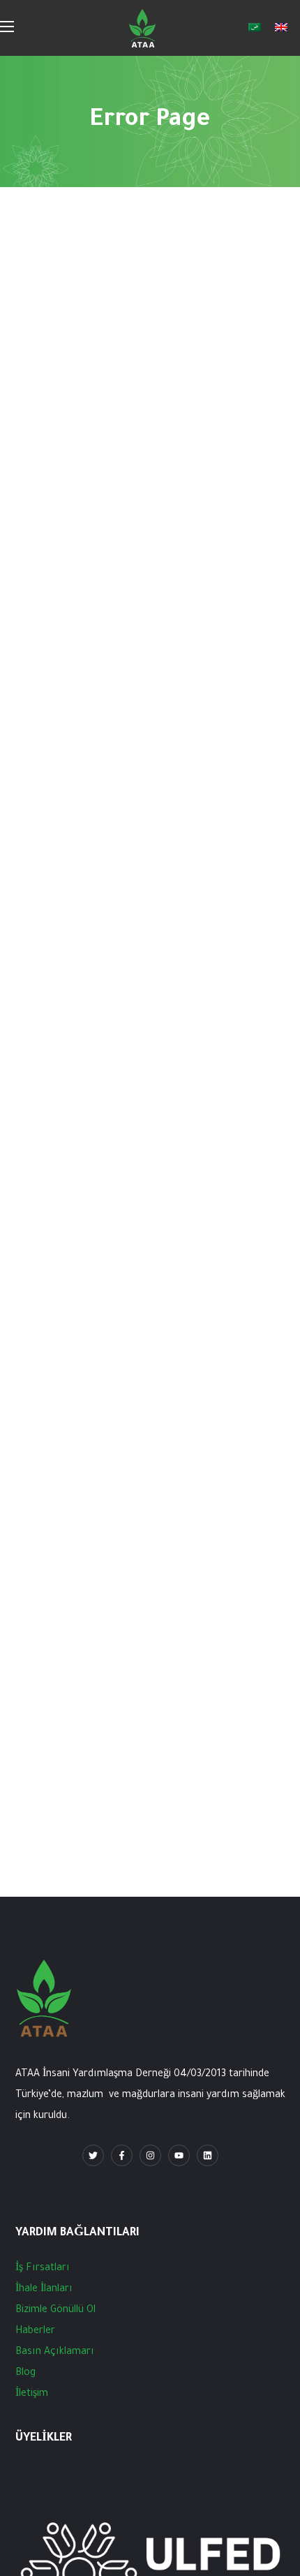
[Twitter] (93, 2155)
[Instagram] (150, 2155)
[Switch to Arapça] (255, 28)
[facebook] (122, 2155)
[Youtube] (179, 2155)
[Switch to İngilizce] (281, 28)
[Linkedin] (208, 2155)
